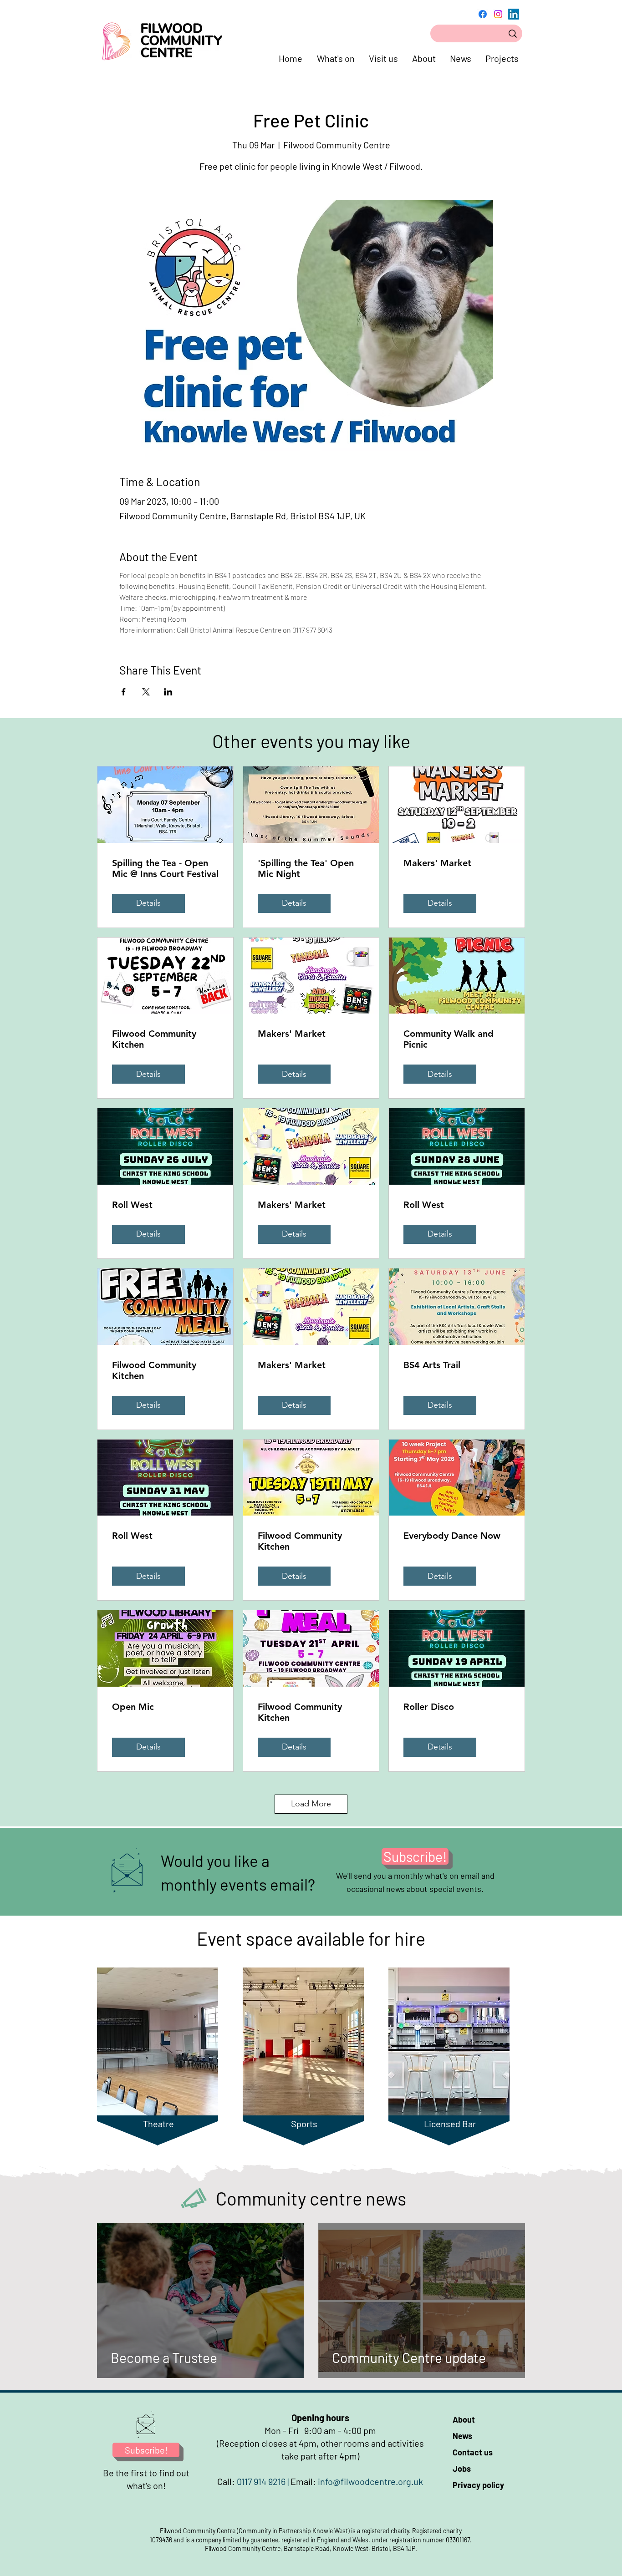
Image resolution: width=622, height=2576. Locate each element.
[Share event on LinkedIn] (168, 692)
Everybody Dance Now (452, 1536)
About (464, 2419)
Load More (311, 1804)
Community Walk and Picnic (449, 1039)
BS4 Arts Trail (432, 1365)
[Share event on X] (146, 692)
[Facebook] (483, 14)
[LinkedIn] (514, 14)
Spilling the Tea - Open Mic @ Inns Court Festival (165, 868)
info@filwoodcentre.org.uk (370, 2481)
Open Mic (133, 1707)
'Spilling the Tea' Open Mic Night (306, 868)
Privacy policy (478, 2485)
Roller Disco (429, 1707)
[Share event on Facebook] (124, 692)
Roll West (132, 1205)
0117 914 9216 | (264, 2481)
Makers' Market (437, 863)
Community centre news (311, 2198)
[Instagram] (498, 14)
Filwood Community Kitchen (154, 1039)
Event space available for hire (311, 1938)
